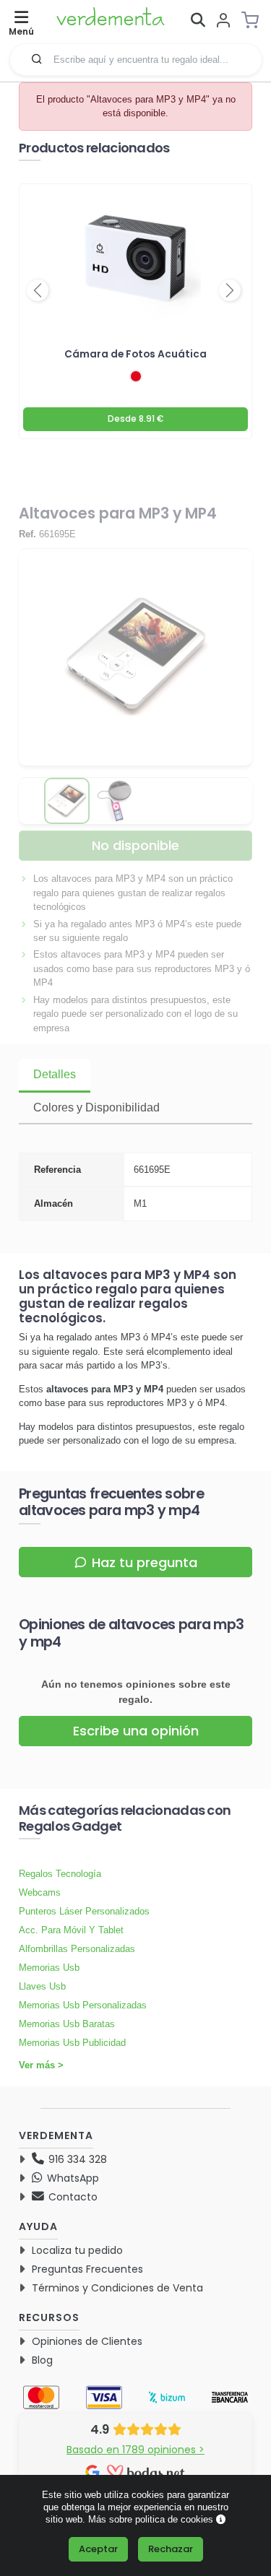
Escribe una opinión (136, 1731)
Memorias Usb (49, 1968)
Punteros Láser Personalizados (84, 1911)
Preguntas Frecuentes (87, 2269)
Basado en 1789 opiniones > (135, 2450)
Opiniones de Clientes (87, 2341)
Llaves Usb (42, 1986)
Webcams (40, 1892)
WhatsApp (72, 2178)
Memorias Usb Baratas (67, 2024)
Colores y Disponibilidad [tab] (96, 1107)
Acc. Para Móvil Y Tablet (71, 1930)
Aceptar (98, 2549)
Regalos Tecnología (60, 1874)
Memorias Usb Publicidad (72, 2043)
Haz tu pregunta (145, 1562)
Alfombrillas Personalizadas (77, 1949)
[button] (37, 58)
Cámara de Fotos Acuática (135, 354)
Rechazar (171, 2549)
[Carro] (254, 20)
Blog (42, 2360)
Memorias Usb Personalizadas (83, 2005)
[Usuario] (223, 21)
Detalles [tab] (55, 1074)
